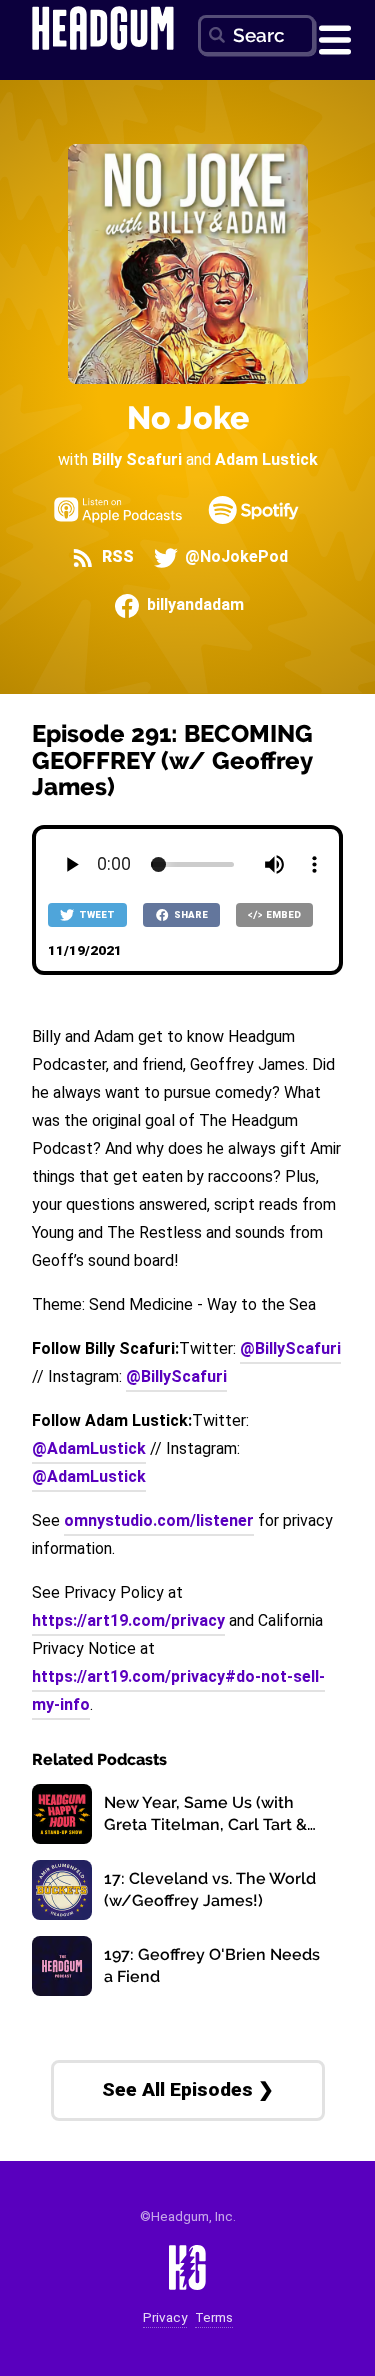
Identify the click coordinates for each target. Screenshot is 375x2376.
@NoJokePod (234, 557)
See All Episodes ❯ (188, 2089)
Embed (282, 914)
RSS (116, 557)
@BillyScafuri (290, 1348)
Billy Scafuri (137, 459)
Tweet (96, 914)
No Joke (188, 417)
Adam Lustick (266, 459)
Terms (214, 2317)
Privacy (165, 2317)
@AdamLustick (89, 1448)
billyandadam (193, 605)
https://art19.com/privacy (128, 1620)
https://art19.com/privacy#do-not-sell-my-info (178, 1690)
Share (190, 914)
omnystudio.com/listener (159, 1520)
